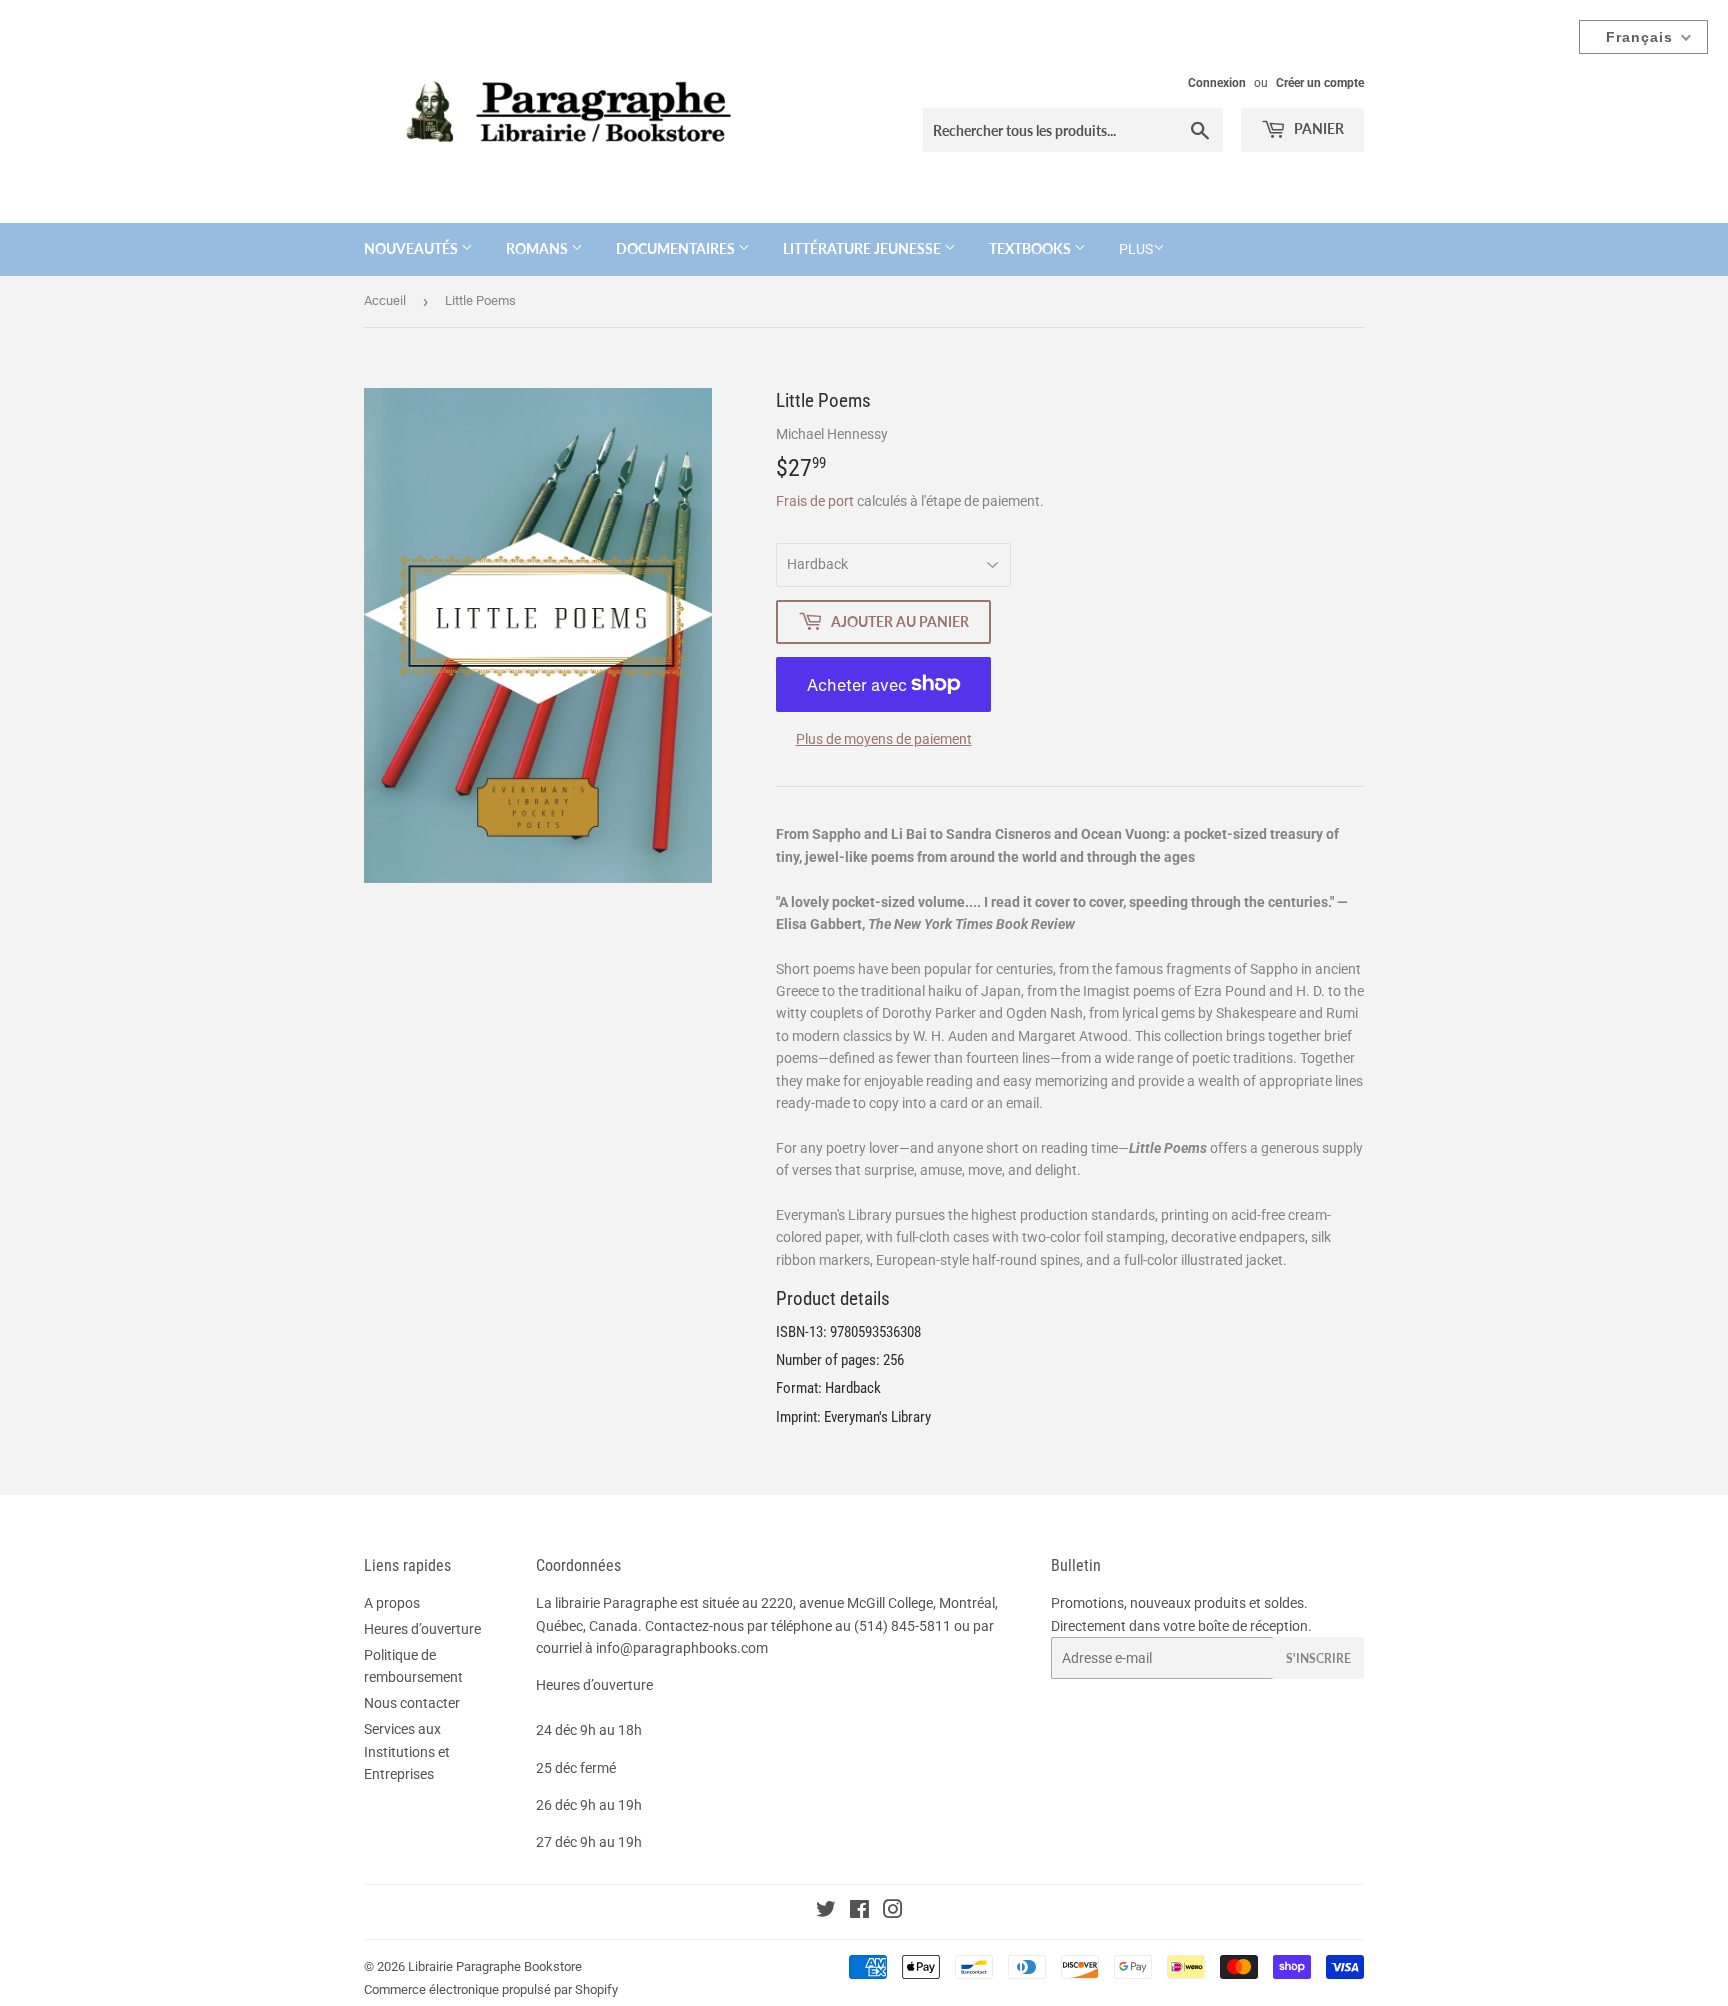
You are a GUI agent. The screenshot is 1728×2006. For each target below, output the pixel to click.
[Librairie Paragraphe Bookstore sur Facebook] (859, 1912)
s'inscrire (1318, 1658)
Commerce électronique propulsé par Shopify (491, 1989)
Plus (1136, 249)
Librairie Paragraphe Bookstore (495, 1966)
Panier (1317, 128)
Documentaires (677, 248)
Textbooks (1031, 248)
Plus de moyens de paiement (884, 739)
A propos (392, 1603)
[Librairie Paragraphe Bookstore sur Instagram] (893, 1912)
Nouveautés (412, 248)
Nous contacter (412, 1703)
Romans (538, 248)
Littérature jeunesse (863, 248)
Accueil (385, 300)
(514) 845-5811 (902, 1626)
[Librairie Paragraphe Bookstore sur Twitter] (826, 1912)
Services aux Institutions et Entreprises (407, 1751)
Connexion (1217, 83)
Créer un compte (1320, 83)
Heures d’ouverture (422, 1629)
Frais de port (815, 501)
